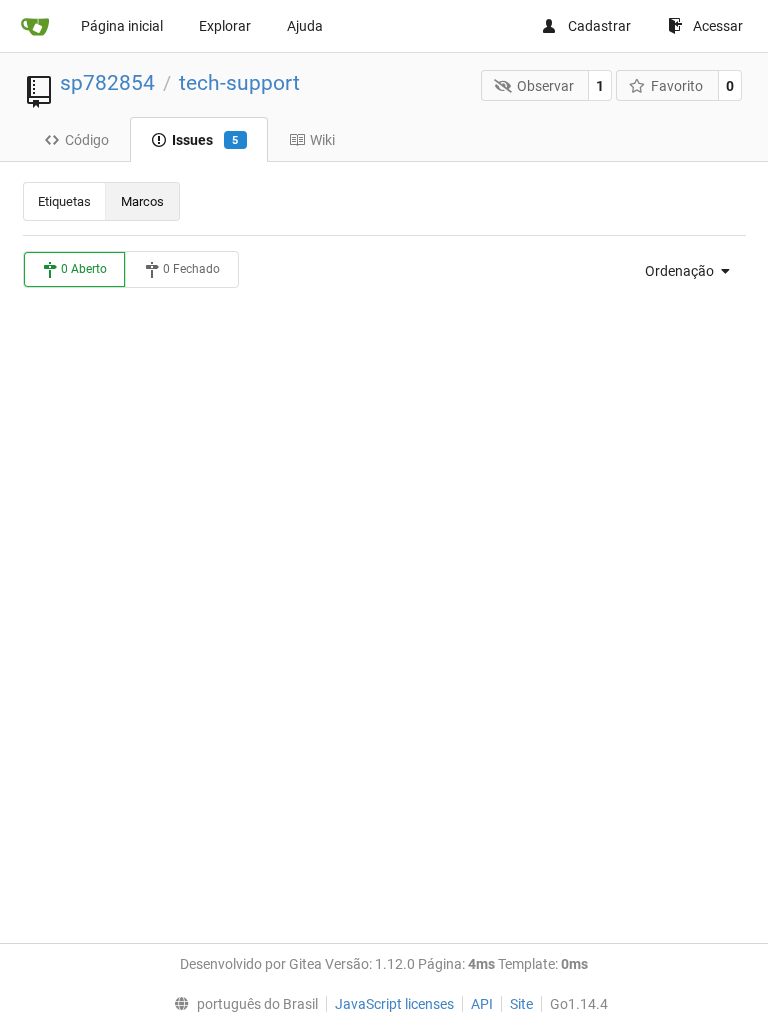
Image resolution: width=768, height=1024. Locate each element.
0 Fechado (190, 269)
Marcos (142, 201)
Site (521, 1004)
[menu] (681, 271)
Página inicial (122, 26)
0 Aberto (82, 269)
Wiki (322, 140)
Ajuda (305, 26)
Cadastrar (599, 26)
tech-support (239, 83)
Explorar (225, 26)
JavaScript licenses (394, 1004)
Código (87, 140)
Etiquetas (64, 201)
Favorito (677, 86)
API (482, 1004)
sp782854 (107, 83)
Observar (545, 86)
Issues (205, 140)
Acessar (718, 26)
